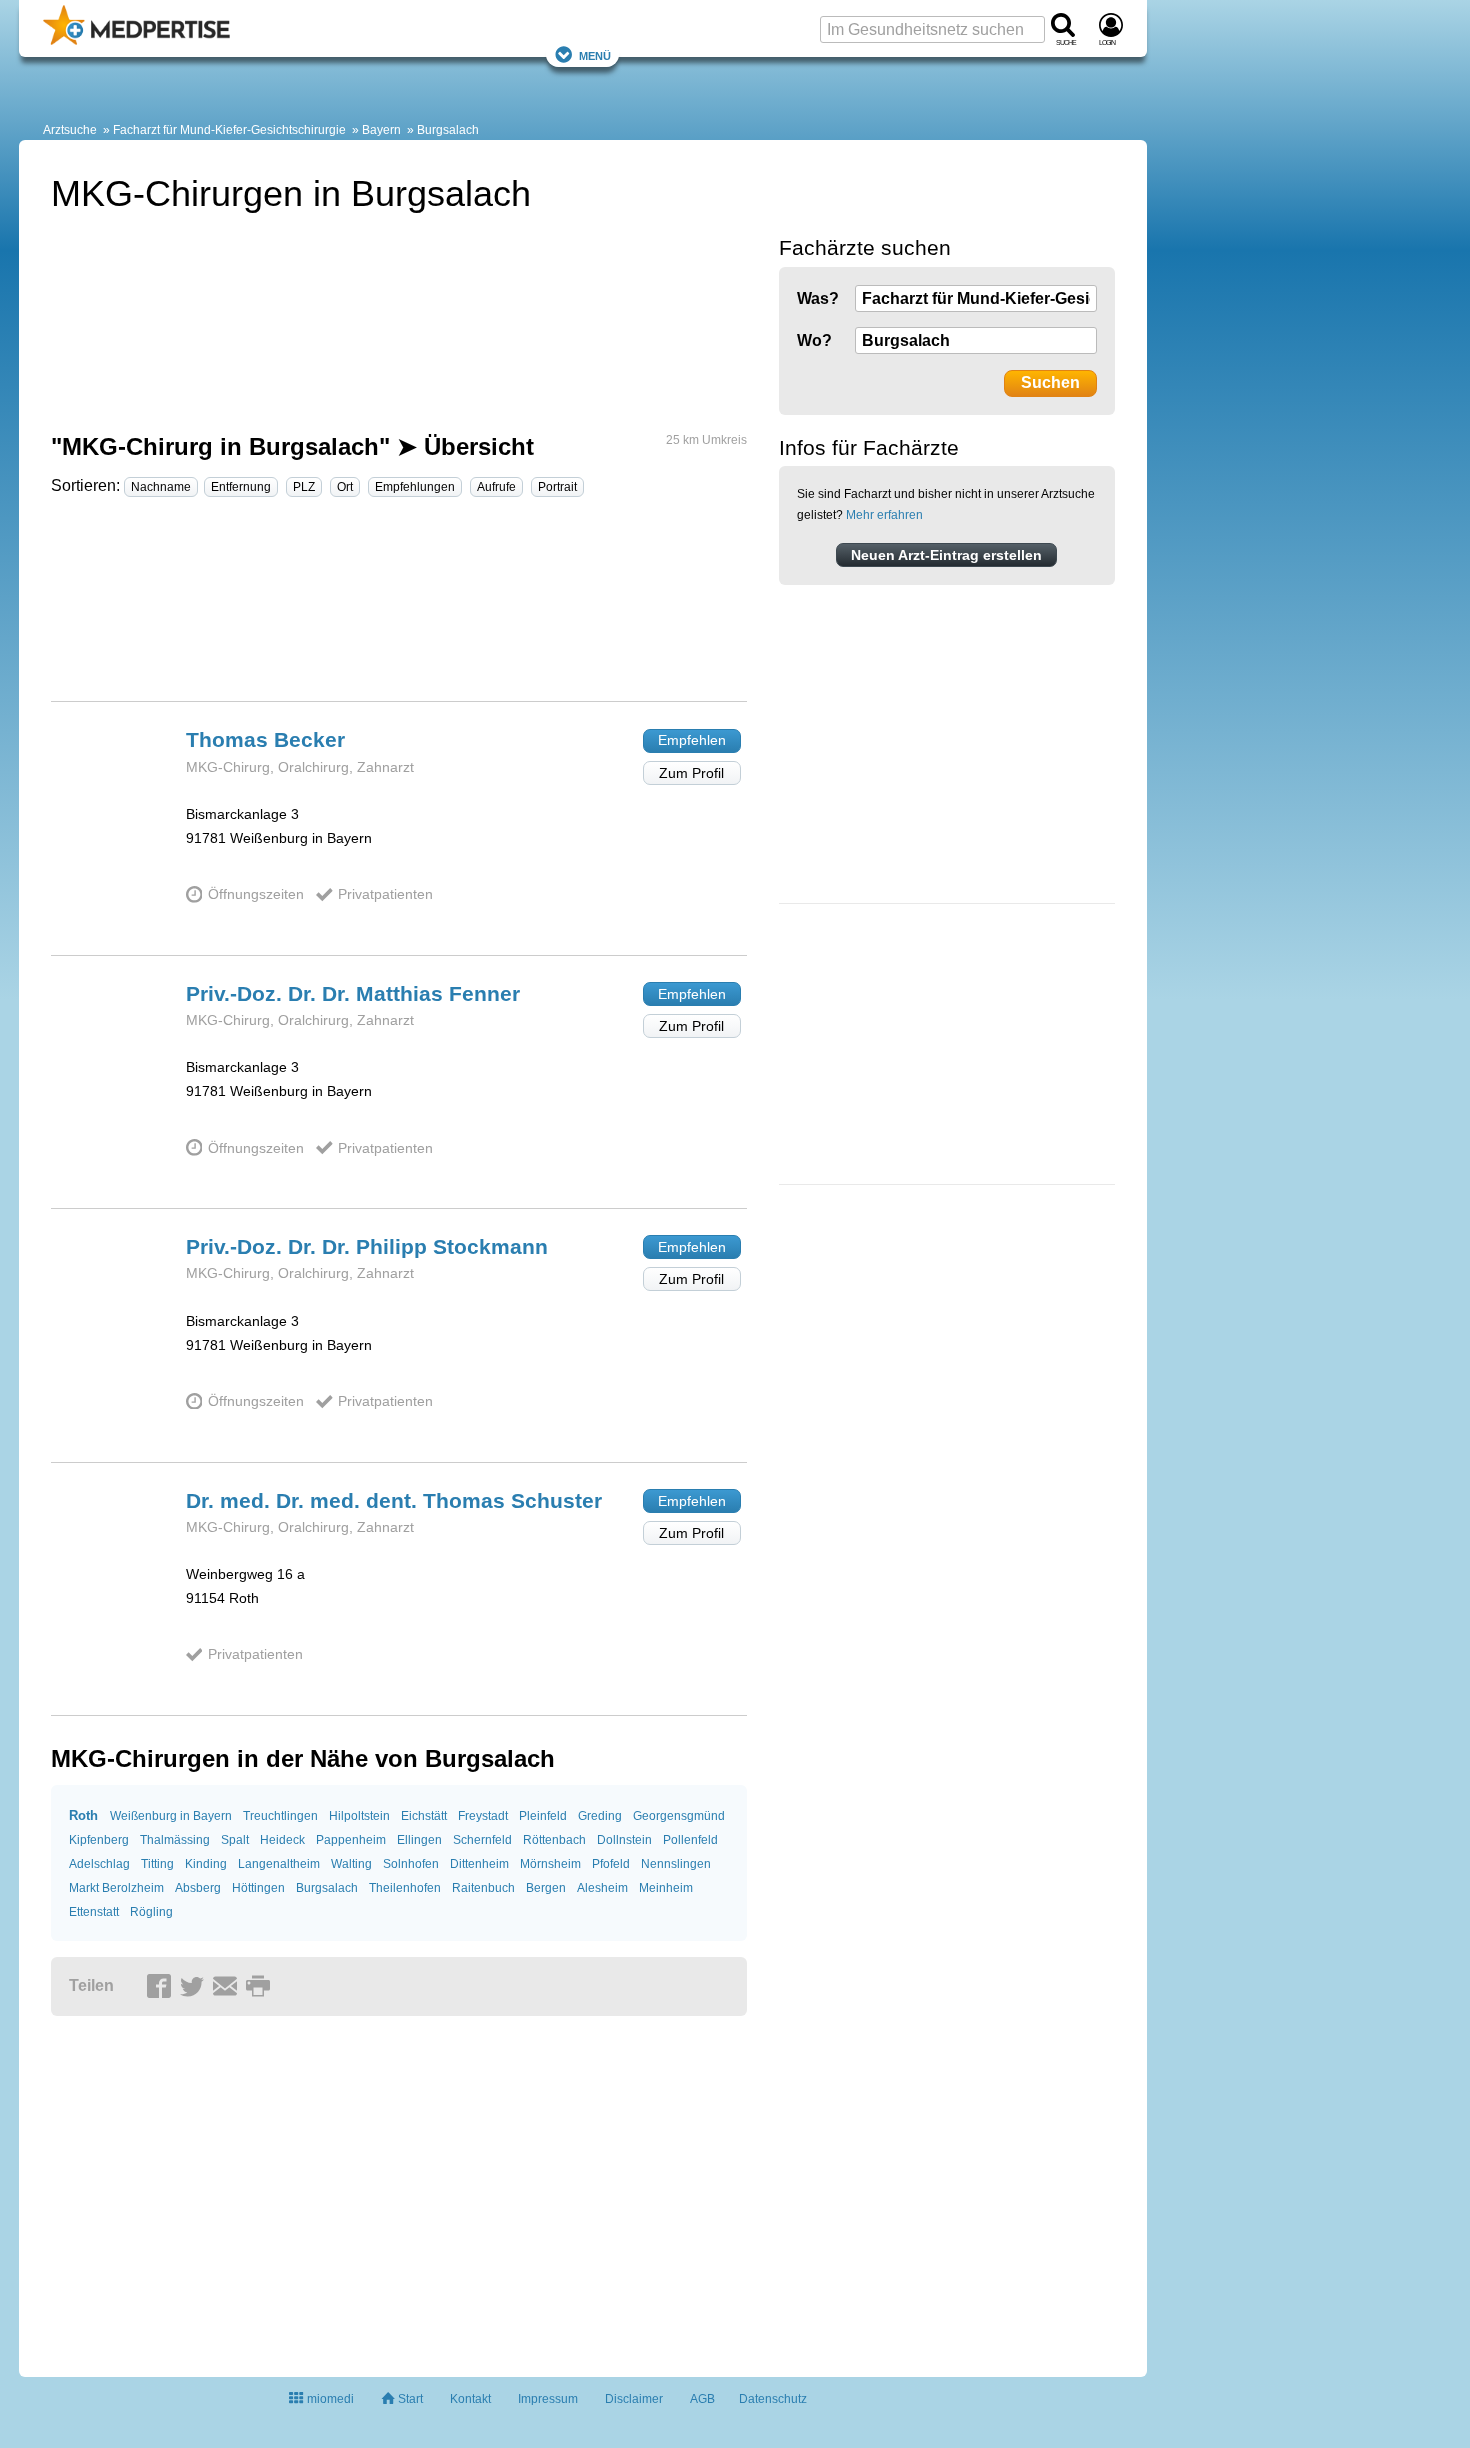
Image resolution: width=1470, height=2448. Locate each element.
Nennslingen (676, 1864)
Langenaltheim (279, 1864)
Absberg (198, 1888)
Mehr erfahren (884, 515)
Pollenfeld (690, 1840)
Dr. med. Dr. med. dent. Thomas (394, 1500)
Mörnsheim (550, 1864)
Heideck (282, 1840)
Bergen (546, 1888)
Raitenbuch (483, 1888)
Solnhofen (411, 1864)
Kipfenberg (99, 1840)
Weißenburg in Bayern (171, 1816)
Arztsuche (70, 130)
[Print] (261, 1987)
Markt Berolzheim (116, 1888)
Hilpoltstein (359, 1816)
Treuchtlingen (280, 1816)
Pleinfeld (543, 1816)
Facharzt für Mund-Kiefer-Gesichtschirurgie (229, 130)
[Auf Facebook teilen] (162, 1987)
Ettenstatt (94, 1912)
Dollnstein (624, 1840)
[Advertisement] (399, 608)
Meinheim (666, 1888)
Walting (351, 1864)
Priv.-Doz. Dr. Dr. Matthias (353, 993)
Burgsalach (448, 130)
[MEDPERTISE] (136, 41)
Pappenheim (351, 1840)
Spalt (235, 1840)
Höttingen (258, 1888)
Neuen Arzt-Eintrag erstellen (946, 555)
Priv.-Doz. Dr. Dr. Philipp (367, 1246)
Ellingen (419, 1840)
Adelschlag (99, 1864)
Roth (83, 1815)
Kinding (206, 1864)
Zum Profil (691, 773)
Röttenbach (554, 1840)
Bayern (381, 130)
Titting (157, 1864)
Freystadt (483, 1816)
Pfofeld (611, 1864)
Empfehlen (692, 740)
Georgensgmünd (679, 1816)
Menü (595, 54)
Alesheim (602, 1888)
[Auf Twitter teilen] (195, 1987)
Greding (600, 1816)
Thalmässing (175, 1840)
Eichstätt (424, 1816)
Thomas (265, 739)
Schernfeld (482, 1840)
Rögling (151, 1912)
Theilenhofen (405, 1888)
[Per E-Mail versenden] (228, 1987)
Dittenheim (479, 1864)
